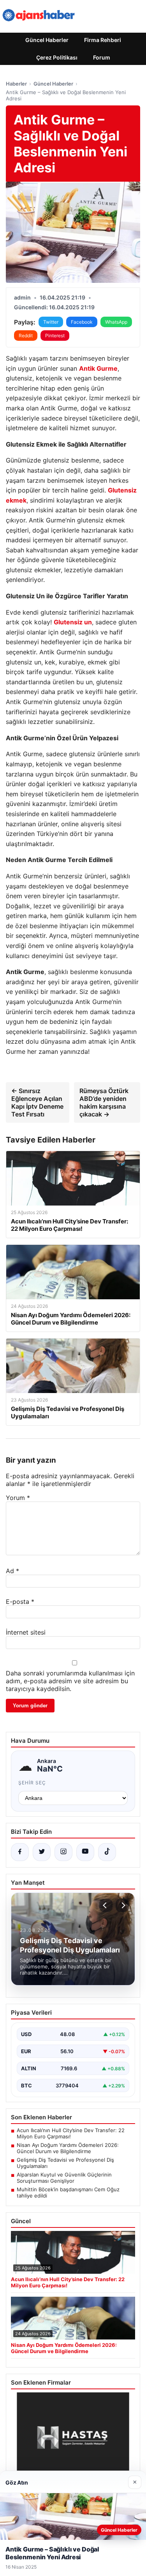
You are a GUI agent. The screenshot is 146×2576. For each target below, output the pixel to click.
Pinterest (55, 336)
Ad (12, 1571)
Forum (102, 57)
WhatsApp (116, 322)
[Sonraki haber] (122, 1905)
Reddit (26, 336)
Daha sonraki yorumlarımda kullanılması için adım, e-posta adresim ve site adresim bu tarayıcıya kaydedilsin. (70, 1681)
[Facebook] (20, 1852)
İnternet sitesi (26, 1632)
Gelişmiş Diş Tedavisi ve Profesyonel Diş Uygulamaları (65, 2163)
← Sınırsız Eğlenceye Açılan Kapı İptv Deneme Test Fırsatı (37, 1102)
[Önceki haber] (106, 1905)
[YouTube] (85, 1852)
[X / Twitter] (42, 1852)
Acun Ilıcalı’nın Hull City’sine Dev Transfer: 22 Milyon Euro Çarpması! (71, 2133)
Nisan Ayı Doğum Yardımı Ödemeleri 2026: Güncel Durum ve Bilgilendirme (68, 2148)
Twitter (51, 322)
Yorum (18, 1498)
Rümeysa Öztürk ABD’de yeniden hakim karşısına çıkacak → (104, 1102)
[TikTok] (107, 1852)
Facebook (82, 322)
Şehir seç (32, 1783)
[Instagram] (63, 1852)
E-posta (20, 1602)
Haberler (16, 84)
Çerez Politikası (57, 57)
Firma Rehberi (103, 40)
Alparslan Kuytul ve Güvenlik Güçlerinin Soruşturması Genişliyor (64, 2178)
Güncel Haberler (47, 40)
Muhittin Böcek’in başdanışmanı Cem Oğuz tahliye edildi (68, 2192)
